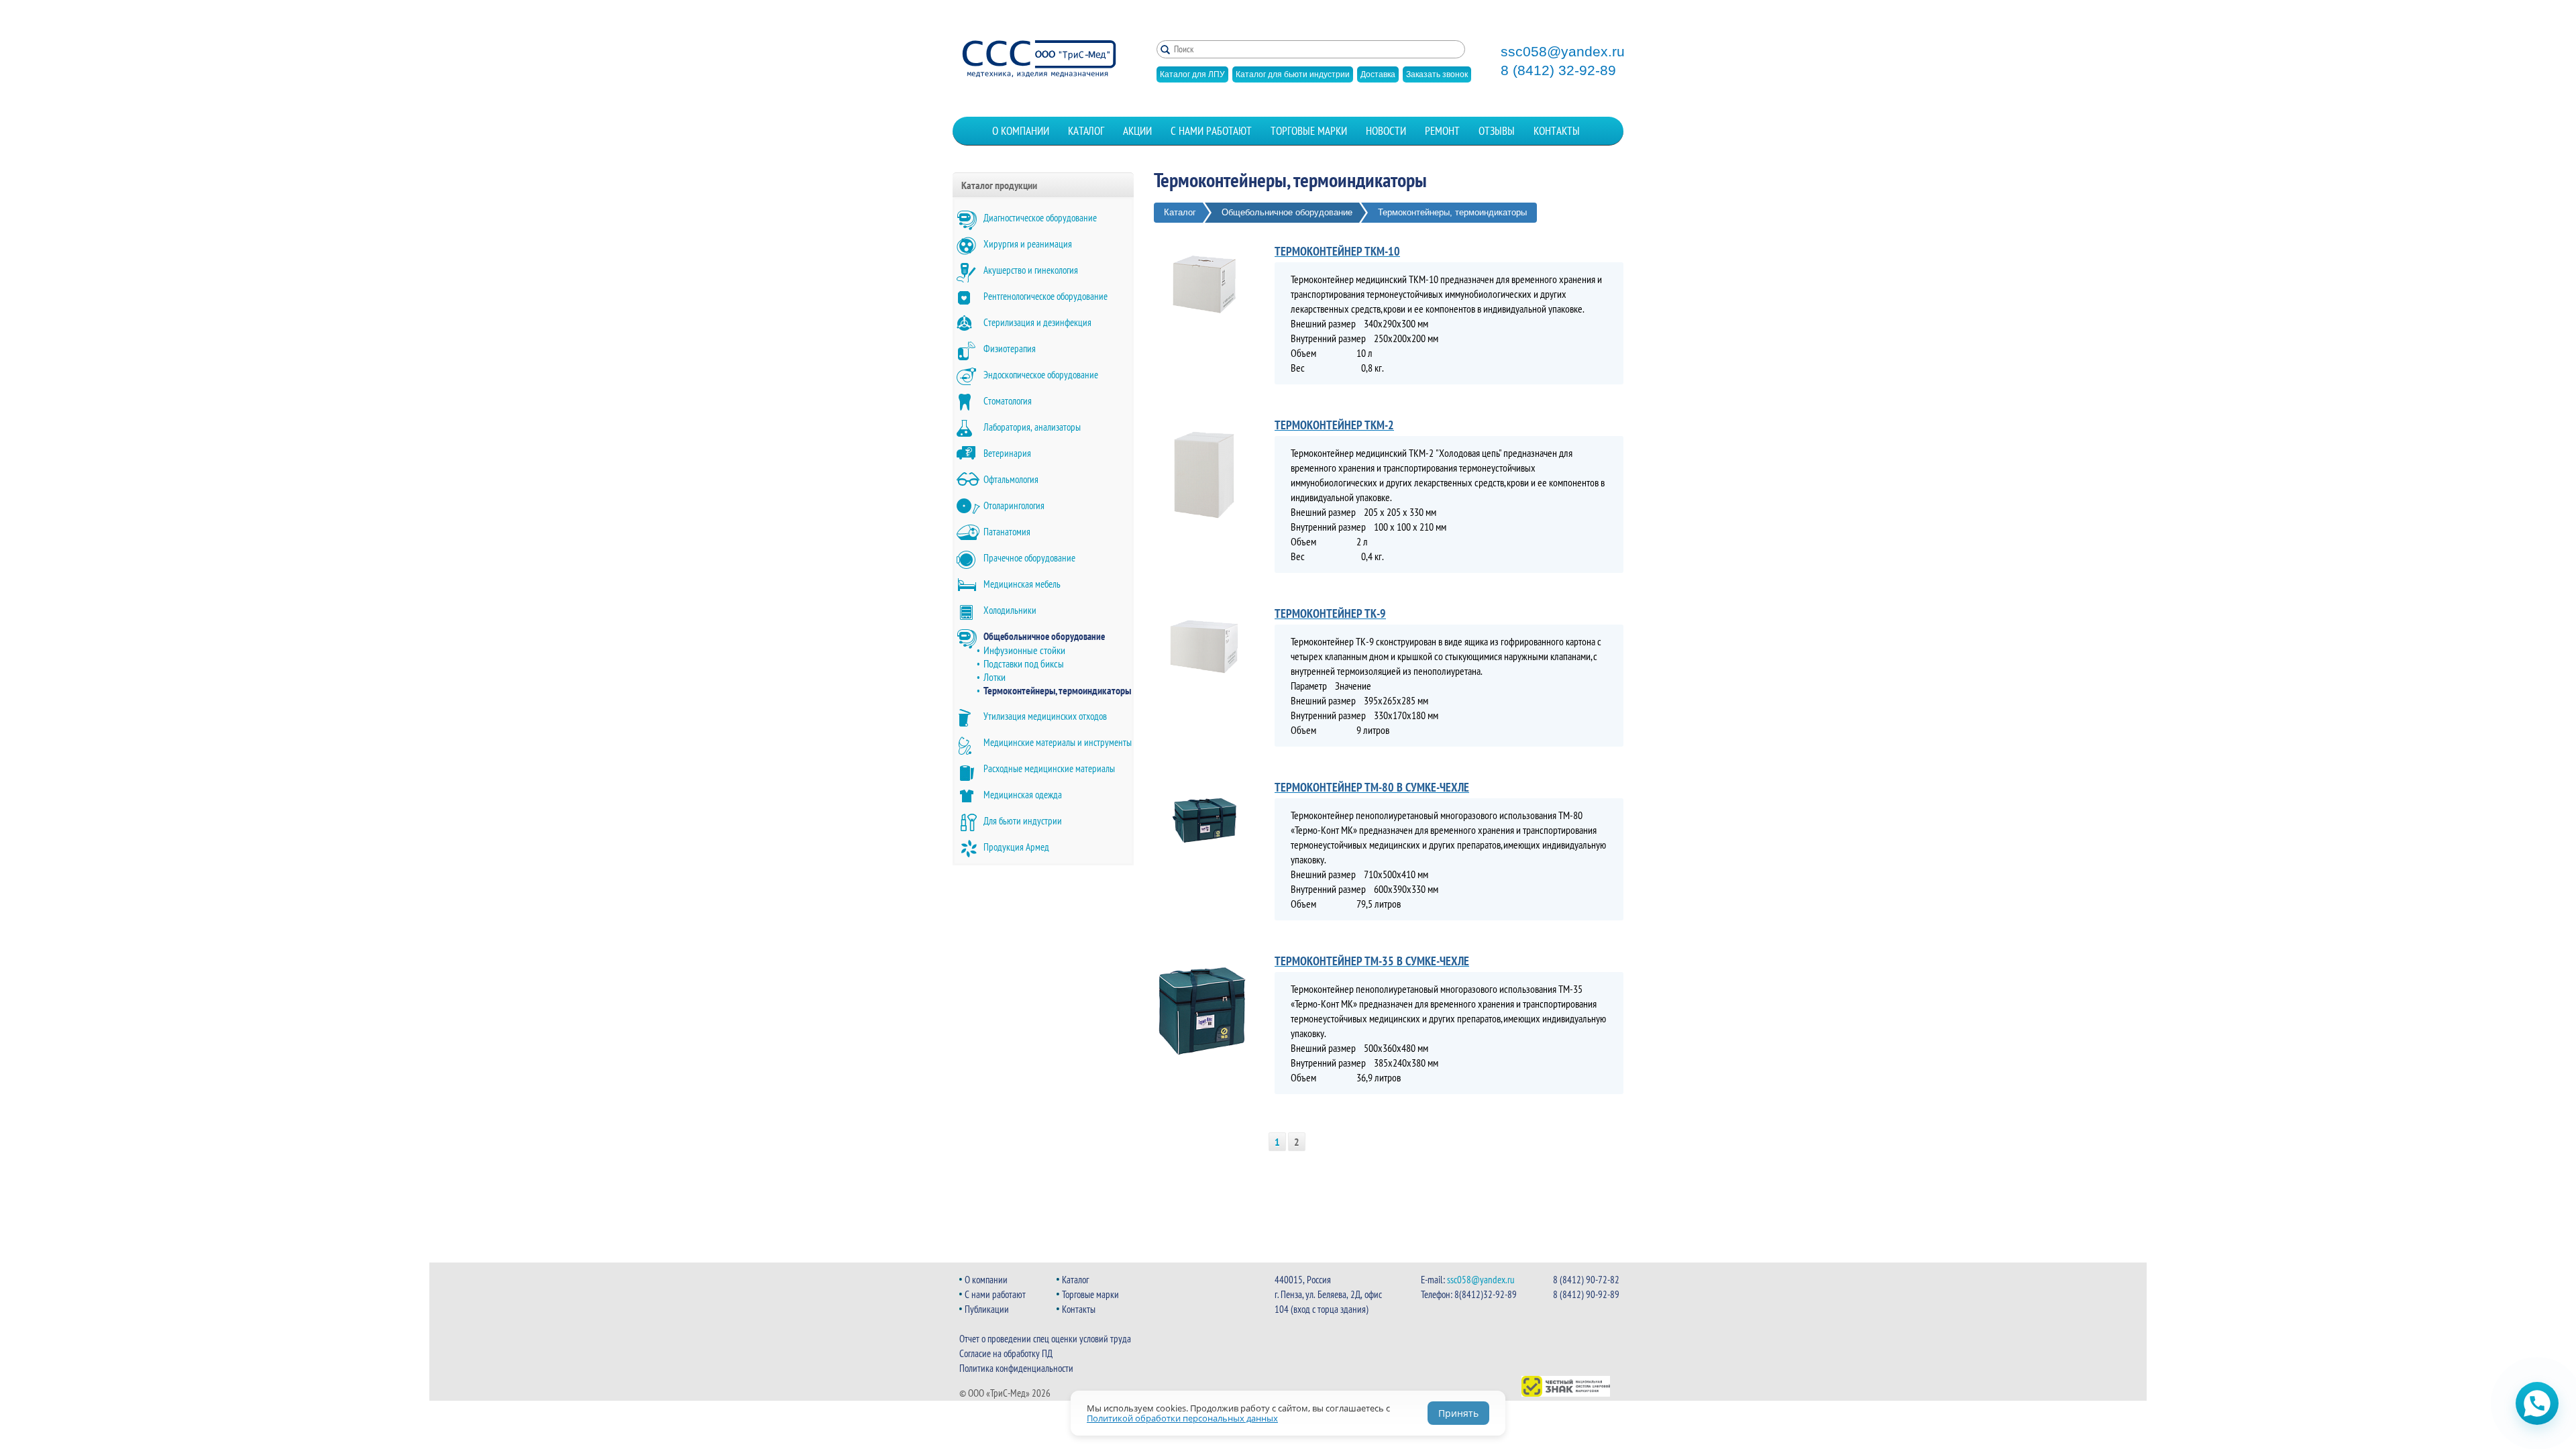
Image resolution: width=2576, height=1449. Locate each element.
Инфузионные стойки (1024, 650)
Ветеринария (1007, 453)
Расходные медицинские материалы (1049, 768)
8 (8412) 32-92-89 (1558, 70)
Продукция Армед (1016, 847)
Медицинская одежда (1023, 795)
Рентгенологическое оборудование (1045, 296)
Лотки (995, 677)
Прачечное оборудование (1029, 558)
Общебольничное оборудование (1044, 636)
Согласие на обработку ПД (1006, 1353)
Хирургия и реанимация (1028, 244)
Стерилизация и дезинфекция (1037, 322)
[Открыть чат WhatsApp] (2537, 1403)
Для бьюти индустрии (1023, 821)
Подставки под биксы (1024, 663)
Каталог (1086, 131)
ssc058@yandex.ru (1563, 52)
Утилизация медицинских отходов (1045, 716)
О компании (1021, 131)
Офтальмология (1011, 479)
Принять (1458, 1413)
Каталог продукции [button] (999, 185)
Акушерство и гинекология (1031, 270)
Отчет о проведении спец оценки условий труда (1045, 1339)
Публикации (987, 1309)
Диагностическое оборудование (1040, 218)
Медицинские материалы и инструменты (1058, 742)
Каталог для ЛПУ (1192, 74)
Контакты (1557, 131)
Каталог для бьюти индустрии (1293, 74)
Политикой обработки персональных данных (1182, 1418)
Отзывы (1497, 131)
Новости (1386, 131)
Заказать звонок (1437, 74)
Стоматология (1008, 401)
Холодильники (1010, 610)
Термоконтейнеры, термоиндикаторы (1057, 690)
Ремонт (1442, 131)
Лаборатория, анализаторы (1032, 427)
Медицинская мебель (1022, 584)
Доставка (1378, 74)
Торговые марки (1309, 131)
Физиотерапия (1010, 348)
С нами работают (1211, 131)
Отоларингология (1014, 505)
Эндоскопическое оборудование (1041, 375)
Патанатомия (1007, 532)
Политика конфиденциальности (1016, 1368)
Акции (1137, 131)
